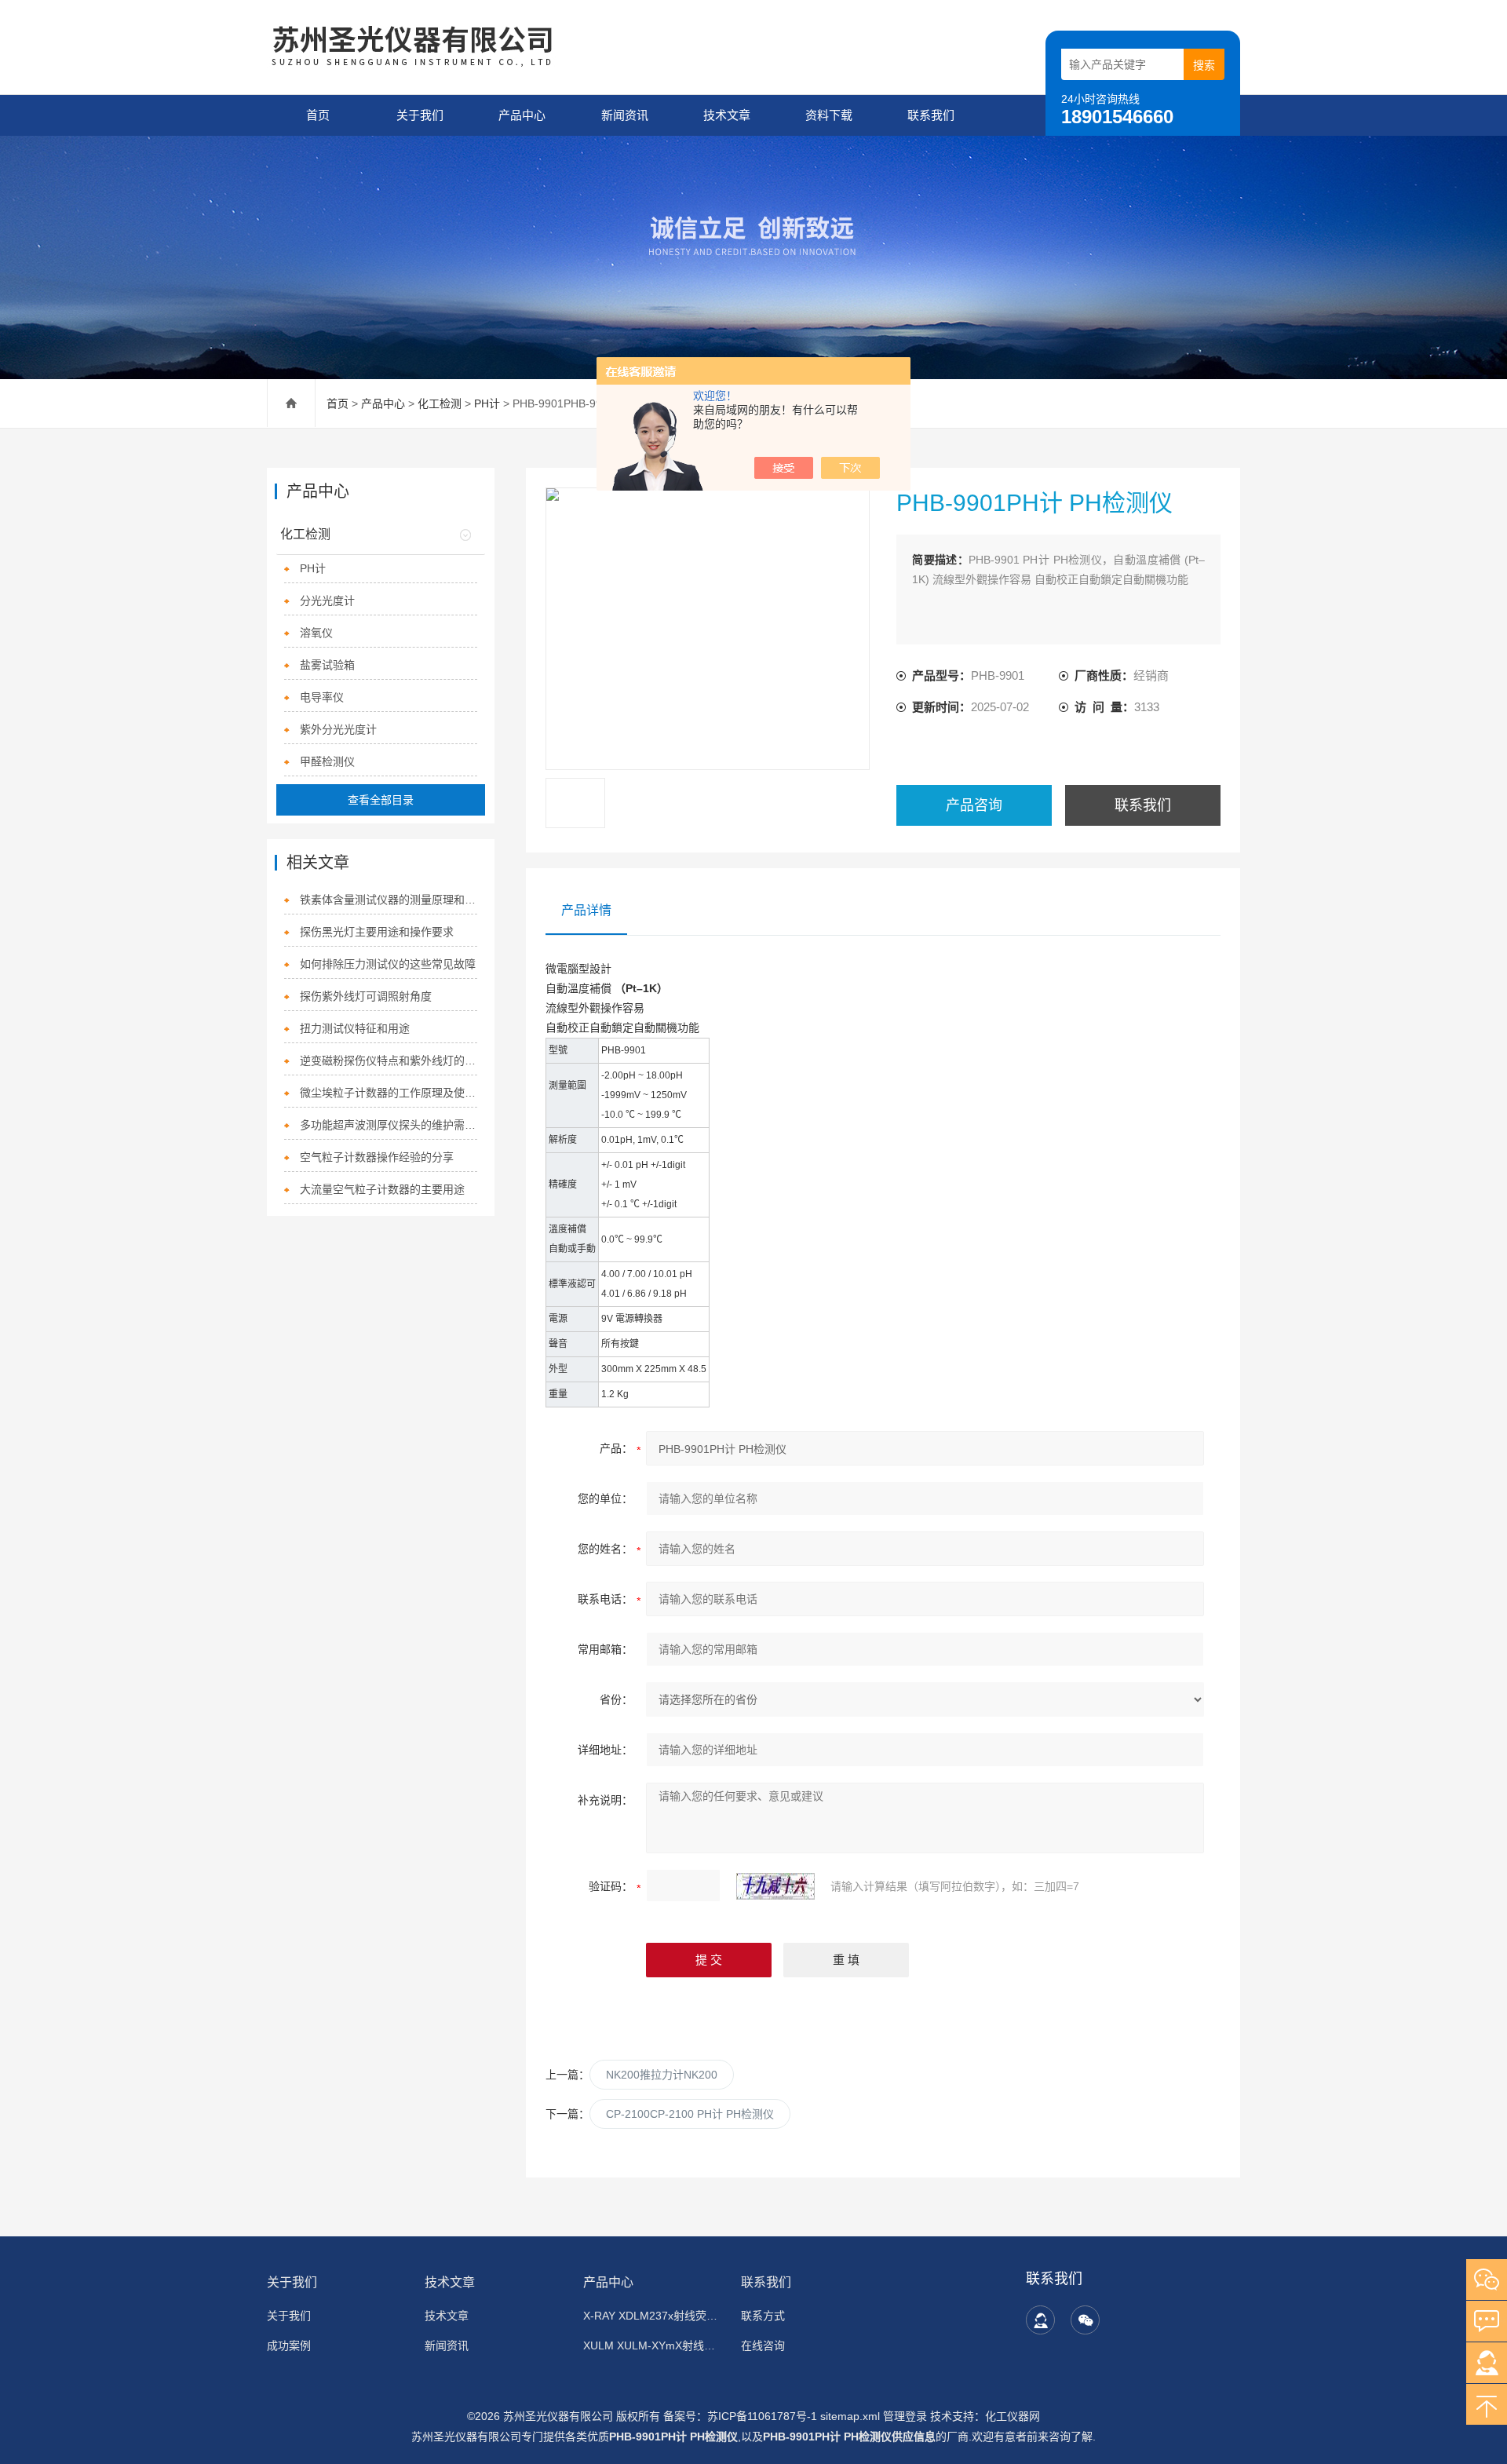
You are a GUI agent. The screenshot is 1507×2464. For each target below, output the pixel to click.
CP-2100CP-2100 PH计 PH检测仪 (690, 2114)
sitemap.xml (850, 2416)
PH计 (487, 403)
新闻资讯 (625, 115)
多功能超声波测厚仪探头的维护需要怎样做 (389, 1125)
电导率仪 (322, 697)
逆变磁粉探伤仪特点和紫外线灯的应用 (389, 1060)
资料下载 (829, 115)
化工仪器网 (1013, 2416)
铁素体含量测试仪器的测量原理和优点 (389, 900)
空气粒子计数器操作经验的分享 (377, 1157)
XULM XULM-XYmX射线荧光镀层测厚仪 (653, 2345)
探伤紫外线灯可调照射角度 (366, 996)
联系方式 (763, 2316)
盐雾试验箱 (327, 665)
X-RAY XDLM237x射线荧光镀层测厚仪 (653, 2316)
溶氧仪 (316, 633)
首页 (318, 115)
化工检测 (440, 403)
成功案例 (289, 2345)
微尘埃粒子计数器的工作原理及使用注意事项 (389, 1093)
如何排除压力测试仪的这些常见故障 (388, 964)
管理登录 (905, 2416)
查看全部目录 (381, 800)
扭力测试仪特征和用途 (355, 1028)
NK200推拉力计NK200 (662, 2075)
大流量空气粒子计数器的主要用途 (382, 1189)
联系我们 (931, 115)
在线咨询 (763, 2345)
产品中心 (522, 115)
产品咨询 (974, 805)
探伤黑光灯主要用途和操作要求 (377, 932)
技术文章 (727, 115)
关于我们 (420, 115)
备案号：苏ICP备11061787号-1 (742, 2416)
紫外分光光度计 (338, 729)
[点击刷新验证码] (775, 1886)
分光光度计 (327, 600)
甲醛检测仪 (327, 761)
